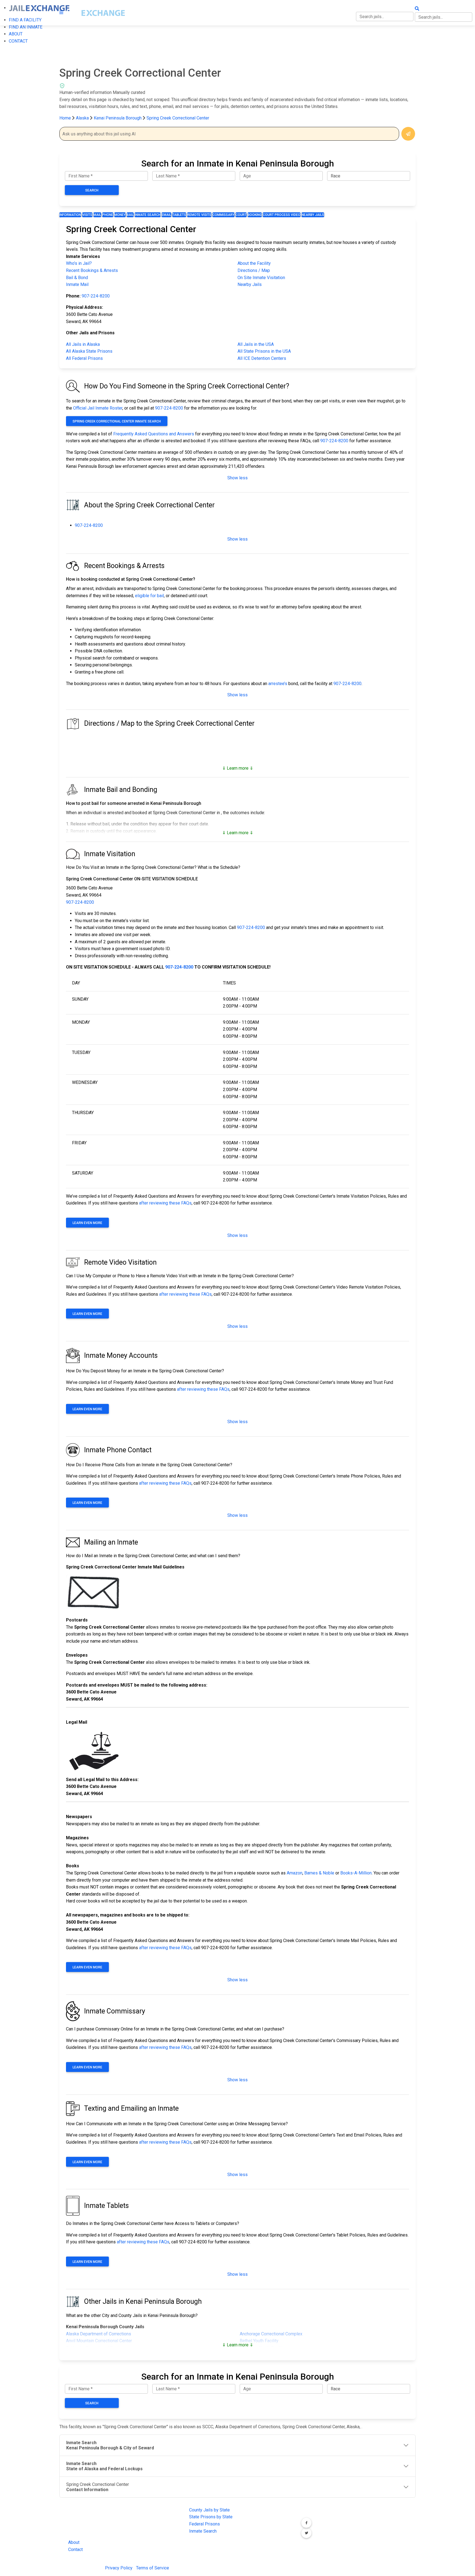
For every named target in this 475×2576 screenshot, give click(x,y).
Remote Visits (199, 215)
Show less (237, 478)
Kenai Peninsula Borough (118, 118)
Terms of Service (153, 2568)
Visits (87, 215)
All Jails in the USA (256, 344)
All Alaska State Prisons (89, 351)
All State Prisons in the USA (264, 351)
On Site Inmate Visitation (261, 278)
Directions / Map (254, 270)
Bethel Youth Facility (259, 2341)
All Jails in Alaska (83, 344)
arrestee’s (278, 684)
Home (65, 118)
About (74, 2542)
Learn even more (87, 1223)
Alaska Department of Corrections (99, 2334)
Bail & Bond (77, 278)
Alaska (82, 118)
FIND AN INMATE (26, 27)
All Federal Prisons (84, 358)
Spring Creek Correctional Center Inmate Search (117, 421)
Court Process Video (282, 215)
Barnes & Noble (319, 1873)
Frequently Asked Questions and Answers (154, 434)
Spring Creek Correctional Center (178, 118)
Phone (108, 215)
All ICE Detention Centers (262, 358)
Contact (75, 2549)
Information (70, 215)
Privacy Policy (119, 2568)
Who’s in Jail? (79, 263)
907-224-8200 (96, 296)
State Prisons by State (211, 2517)
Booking (255, 215)
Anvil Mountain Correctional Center (99, 2341)
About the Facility (254, 263)
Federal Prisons (205, 2524)
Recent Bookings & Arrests (92, 270)
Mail (97, 215)
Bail (130, 215)
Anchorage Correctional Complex (271, 2334)
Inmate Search (148, 215)
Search (92, 190)
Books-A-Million (356, 1873)
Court (241, 215)
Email (166, 215)
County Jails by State (209, 2510)
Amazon (295, 1873)
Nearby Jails (313, 215)
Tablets (179, 215)
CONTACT (18, 41)
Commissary (223, 215)
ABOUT (16, 34)
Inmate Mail (77, 284)
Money (120, 215)
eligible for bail (149, 596)
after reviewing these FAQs (165, 1203)
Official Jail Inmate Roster (98, 408)
